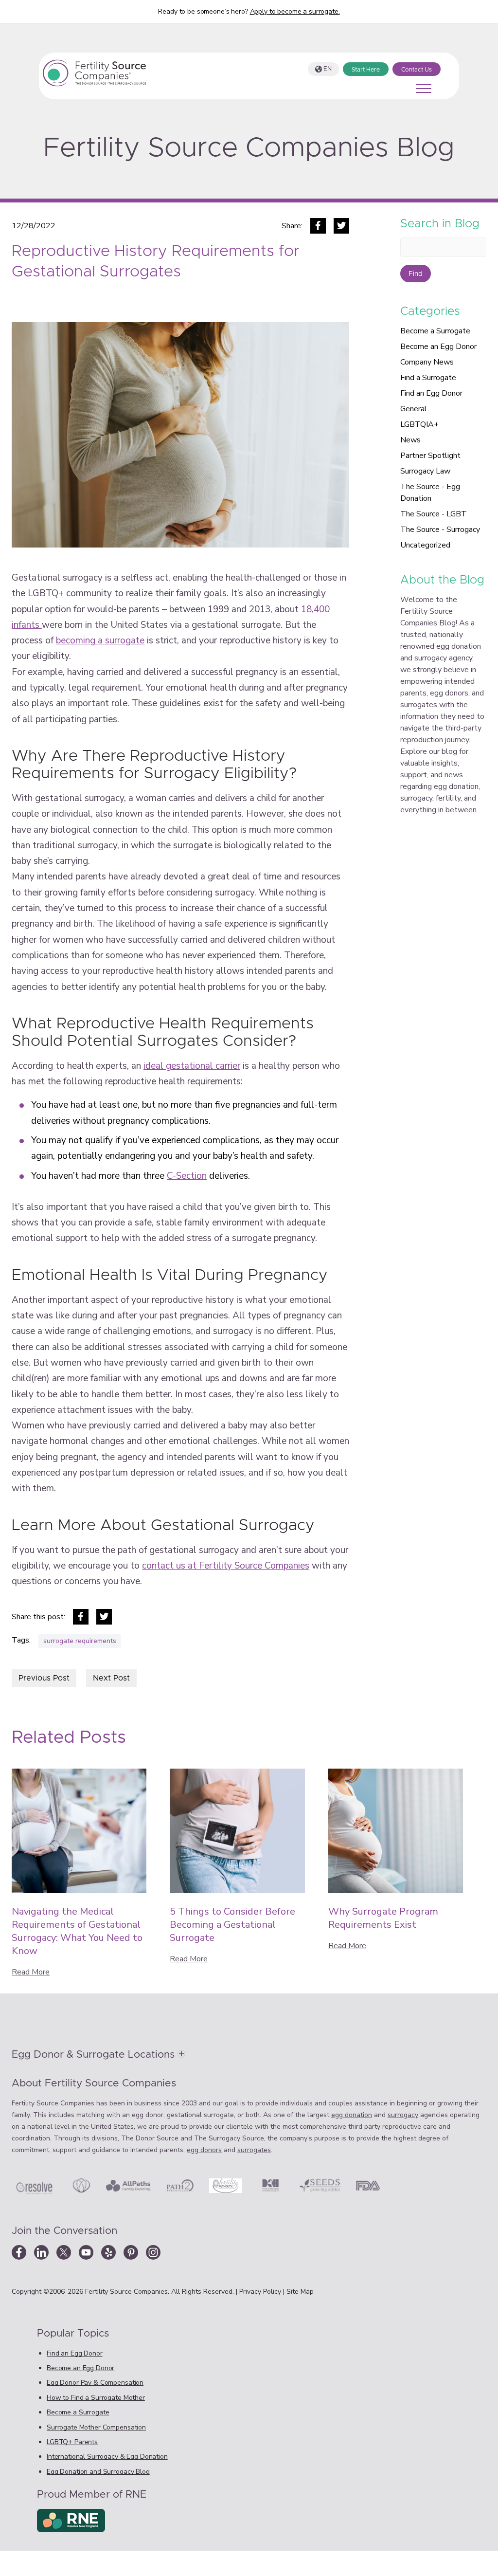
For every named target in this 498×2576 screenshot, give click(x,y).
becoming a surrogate (100, 640)
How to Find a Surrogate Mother (96, 2398)
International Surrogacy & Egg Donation (107, 2457)
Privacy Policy (261, 2292)
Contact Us (417, 70)
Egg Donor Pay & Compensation (95, 2383)
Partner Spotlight (430, 456)
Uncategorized (425, 545)
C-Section (187, 1176)
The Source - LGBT (434, 514)
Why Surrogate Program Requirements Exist (383, 1918)
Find (416, 274)
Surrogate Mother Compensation (96, 2427)
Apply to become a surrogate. (295, 11)
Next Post (111, 1678)
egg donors (204, 2150)
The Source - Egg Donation (430, 493)
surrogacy (403, 2115)
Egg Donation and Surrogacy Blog (98, 2472)
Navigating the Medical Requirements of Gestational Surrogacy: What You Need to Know (77, 1931)
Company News (427, 362)
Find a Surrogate (428, 378)
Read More (31, 1972)
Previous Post (44, 1678)
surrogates (254, 2150)
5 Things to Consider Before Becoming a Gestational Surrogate (232, 1925)
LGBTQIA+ (419, 424)
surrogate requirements (80, 1641)
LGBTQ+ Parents (72, 2442)
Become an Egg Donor (438, 347)
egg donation (352, 2115)
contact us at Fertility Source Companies (226, 1566)
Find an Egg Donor (431, 393)
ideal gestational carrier (192, 1066)
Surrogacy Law (425, 471)
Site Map (300, 2292)
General (414, 409)
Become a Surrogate (435, 331)
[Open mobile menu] (424, 89)
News (410, 440)
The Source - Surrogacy (440, 530)
